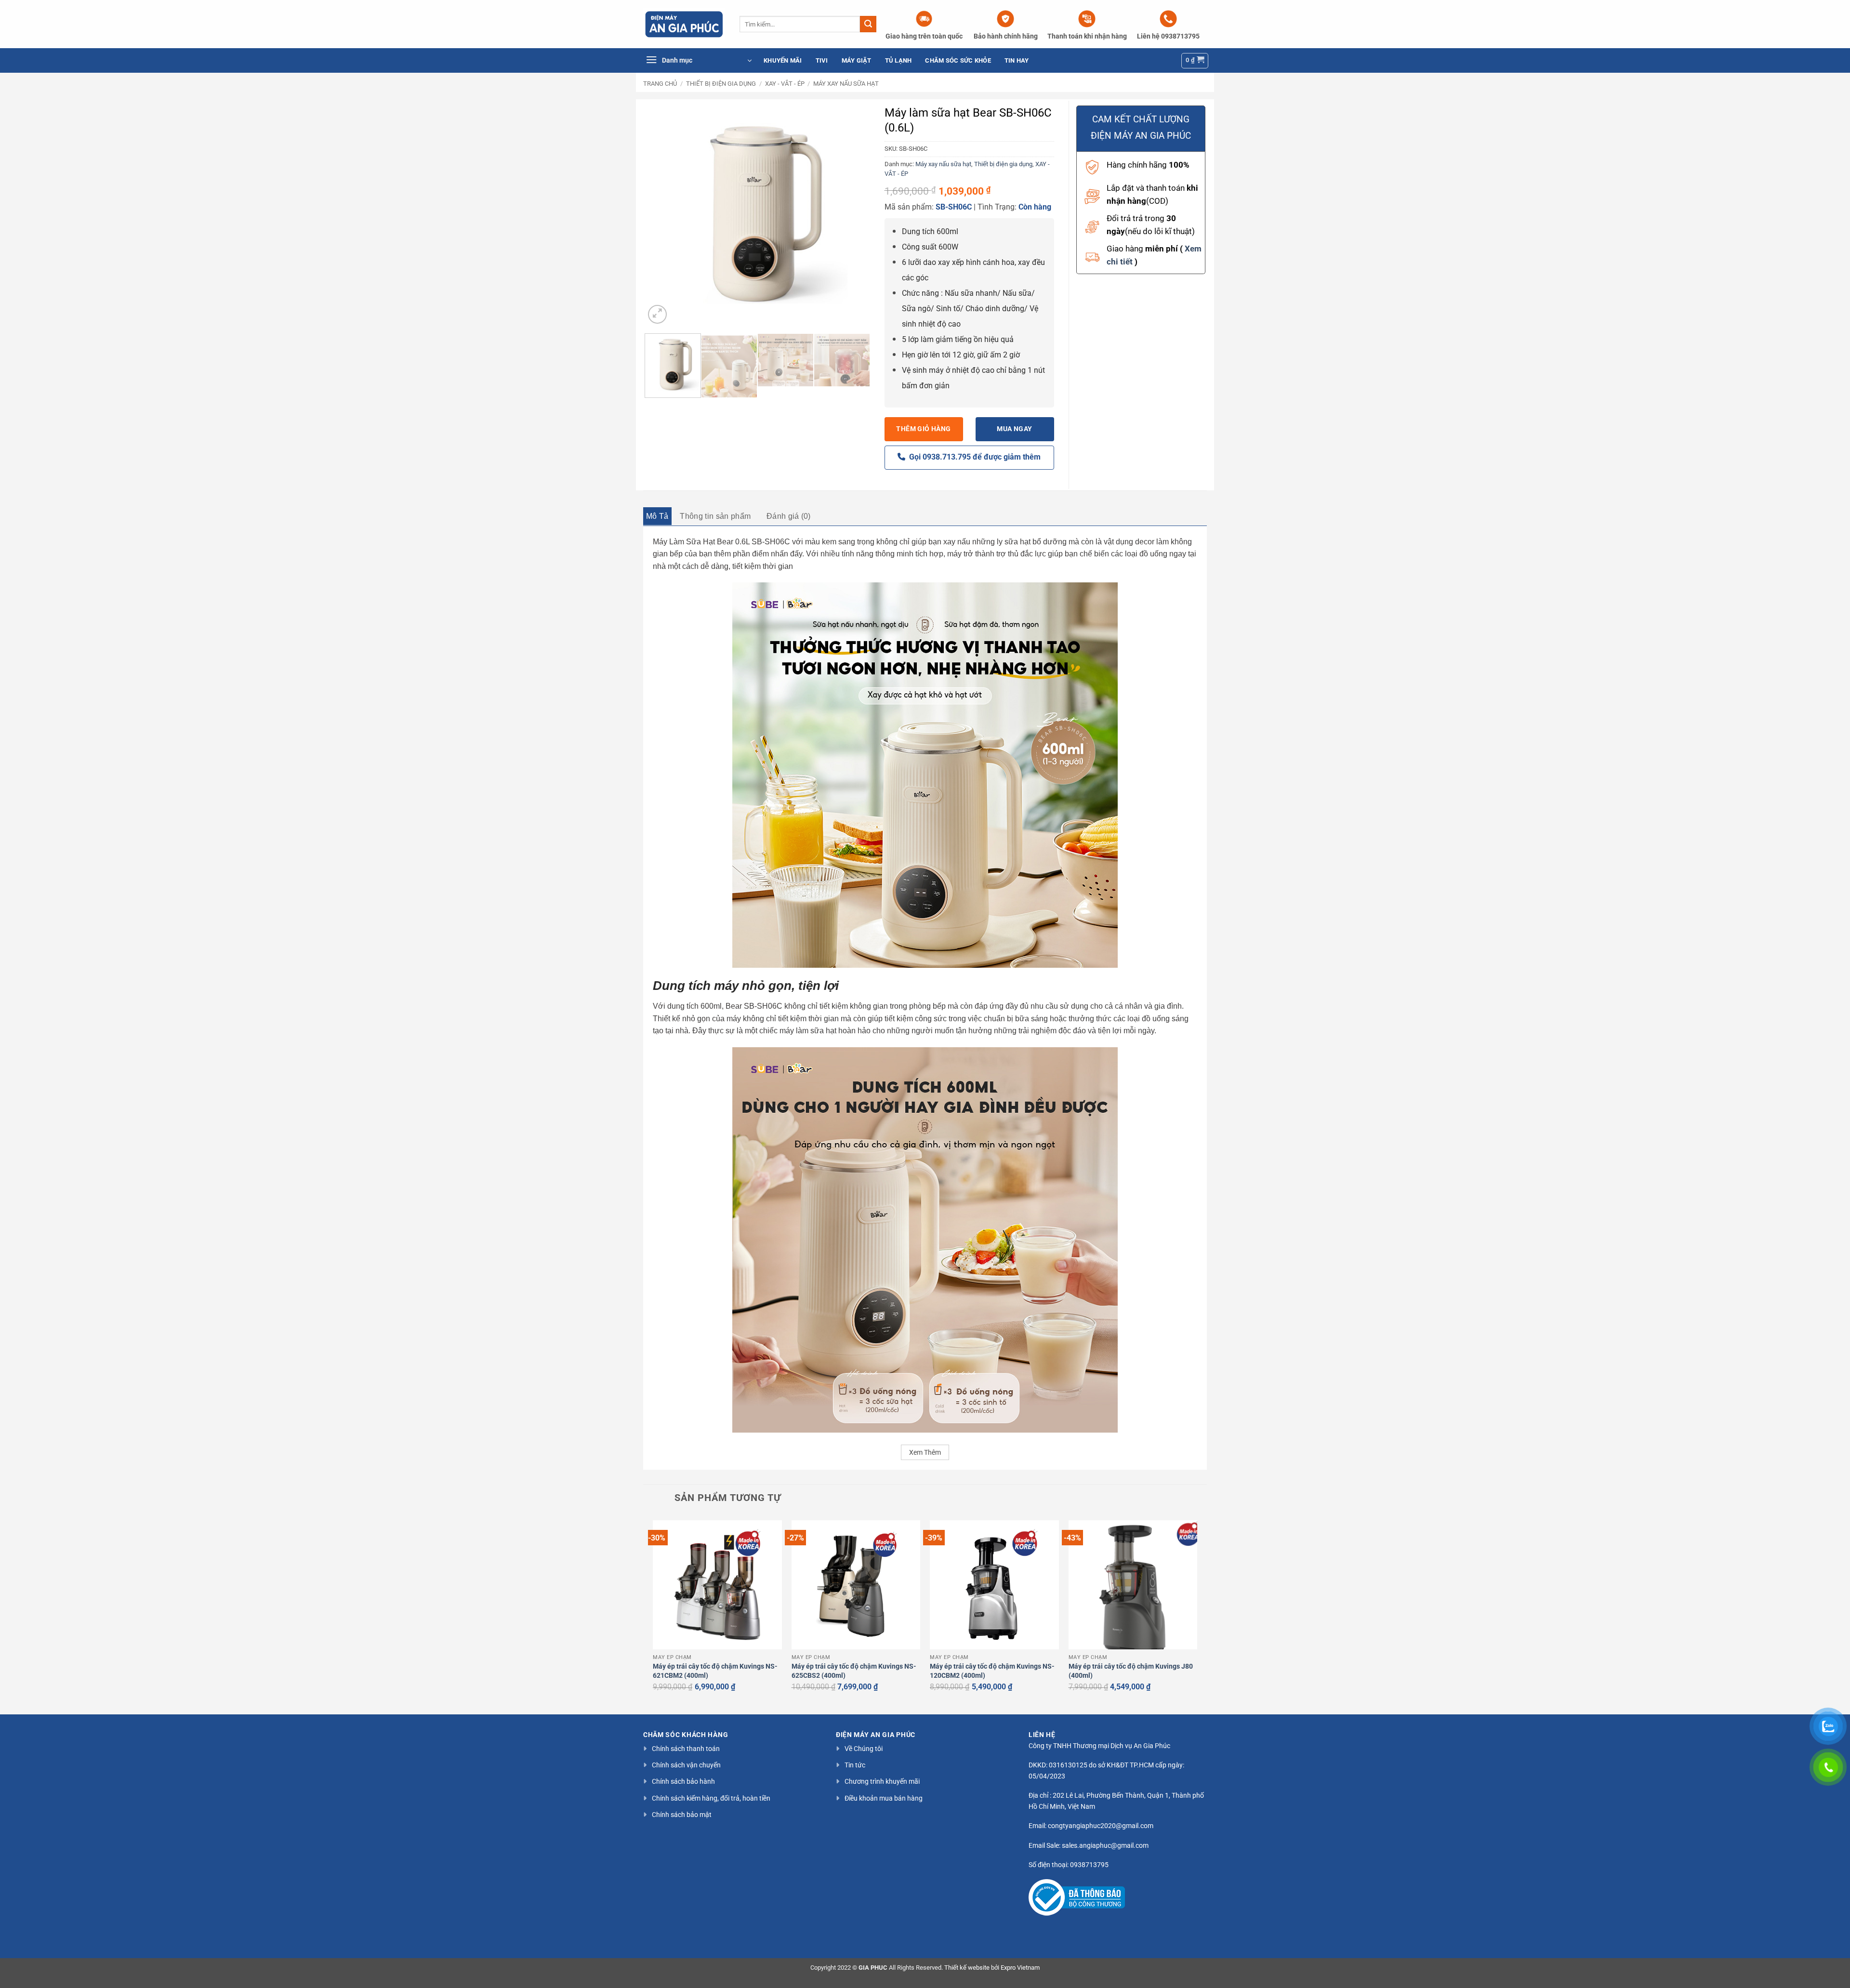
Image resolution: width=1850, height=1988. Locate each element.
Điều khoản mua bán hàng (884, 1798)
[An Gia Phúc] (684, 24)
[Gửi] (868, 24)
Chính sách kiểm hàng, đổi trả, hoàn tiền (711, 1798)
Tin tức (855, 1765)
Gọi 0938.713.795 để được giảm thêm (973, 457)
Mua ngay (1014, 429)
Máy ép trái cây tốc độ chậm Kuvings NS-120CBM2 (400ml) (992, 1671)
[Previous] (661, 213)
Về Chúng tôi (864, 1749)
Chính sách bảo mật (682, 1815)
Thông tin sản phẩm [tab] (715, 516)
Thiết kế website (967, 1968)
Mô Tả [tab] (657, 516)
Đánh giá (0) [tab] (789, 516)
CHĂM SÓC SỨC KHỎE (958, 60)
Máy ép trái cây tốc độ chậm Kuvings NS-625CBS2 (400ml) (854, 1671)
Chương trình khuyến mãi (882, 1781)
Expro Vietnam (1020, 1968)
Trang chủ (660, 84)
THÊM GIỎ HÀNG (923, 429)
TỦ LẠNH (899, 60)
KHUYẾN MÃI (783, 60)
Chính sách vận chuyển (686, 1765)
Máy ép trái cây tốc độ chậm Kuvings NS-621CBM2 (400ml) (715, 1671)
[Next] (853, 213)
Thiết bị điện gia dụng (721, 84)
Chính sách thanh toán (686, 1749)
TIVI (822, 60)
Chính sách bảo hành (683, 1781)
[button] (699, 61)
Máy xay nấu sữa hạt (846, 84)
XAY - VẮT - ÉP (785, 84)
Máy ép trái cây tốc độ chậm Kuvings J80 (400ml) (1131, 1671)
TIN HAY (1017, 60)
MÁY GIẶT (857, 60)
